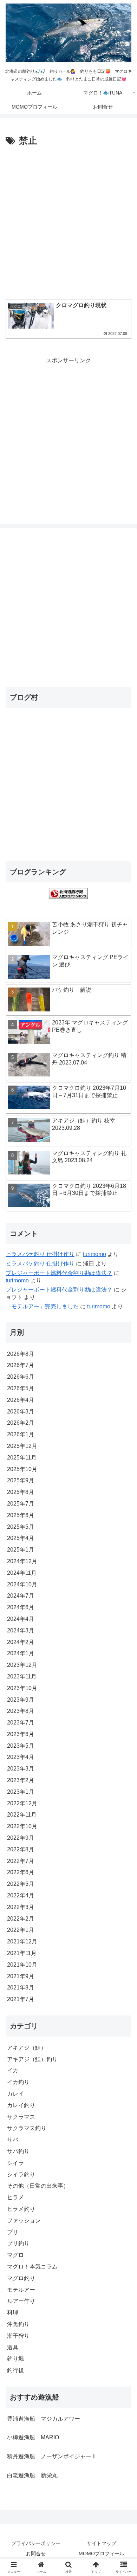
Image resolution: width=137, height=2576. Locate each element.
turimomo (94, 1254)
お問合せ (36, 2554)
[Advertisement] (68, 221)
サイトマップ (102, 2543)
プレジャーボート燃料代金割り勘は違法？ (59, 1273)
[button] (123, 1518)
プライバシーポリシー (36, 2543)
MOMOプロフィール (102, 2554)
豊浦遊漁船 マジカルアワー (44, 2419)
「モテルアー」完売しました (42, 1306)
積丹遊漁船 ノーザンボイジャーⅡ (52, 2456)
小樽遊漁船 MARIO (33, 2437)
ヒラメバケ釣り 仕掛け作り (40, 1254)
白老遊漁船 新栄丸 (32, 2475)
